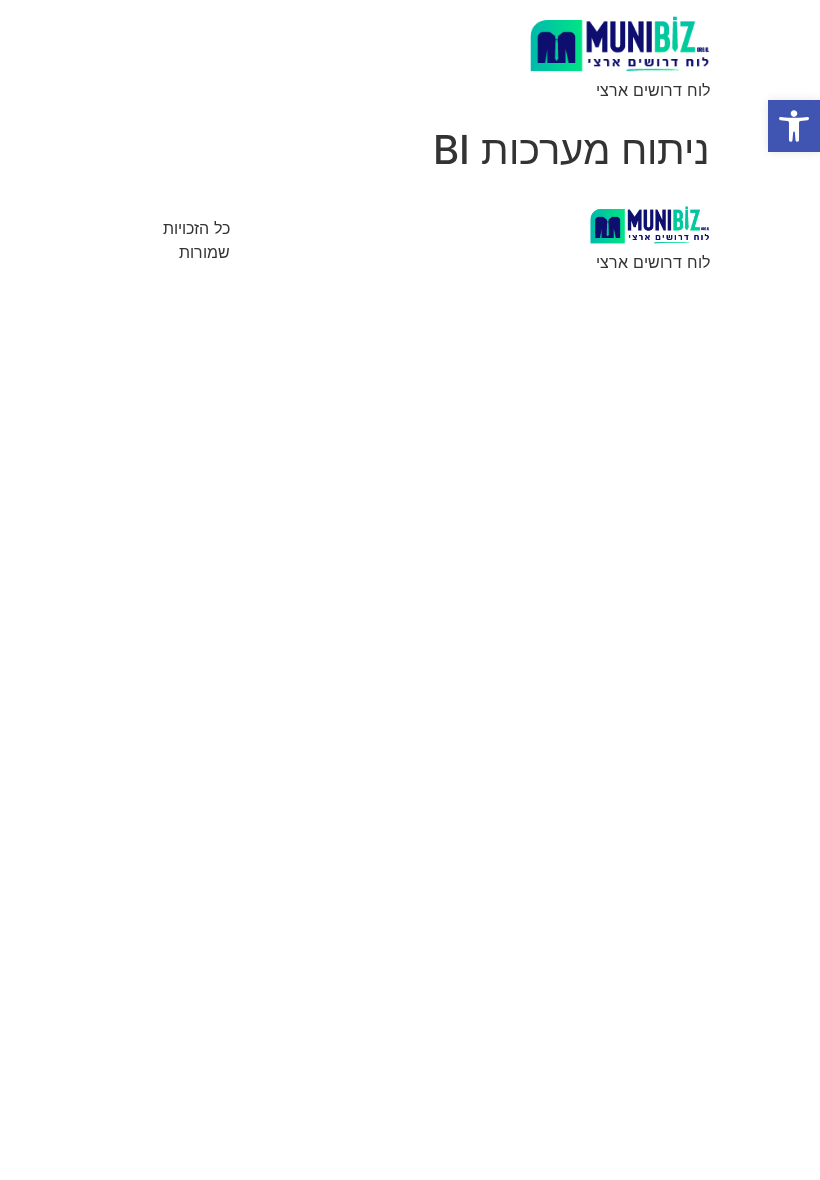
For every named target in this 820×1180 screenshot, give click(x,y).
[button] (794, 126)
